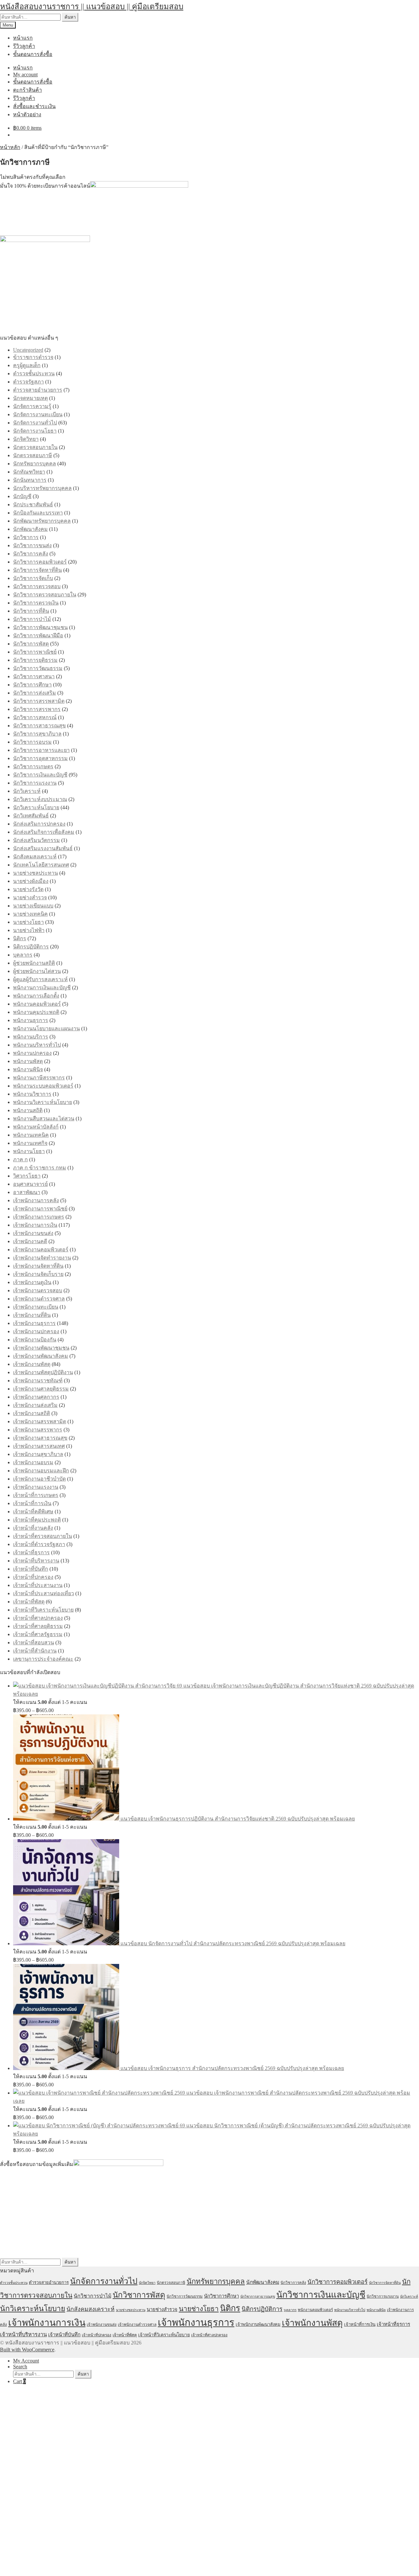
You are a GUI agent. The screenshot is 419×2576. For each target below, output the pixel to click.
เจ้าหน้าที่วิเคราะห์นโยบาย (43, 1610)
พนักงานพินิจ (28, 1069)
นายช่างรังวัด (28, 889)
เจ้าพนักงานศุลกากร (36, 1397)
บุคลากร (23, 955)
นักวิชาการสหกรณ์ (35, 717)
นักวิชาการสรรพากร (37, 709)
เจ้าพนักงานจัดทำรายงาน (42, 1258)
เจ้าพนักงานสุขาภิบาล (38, 1454)
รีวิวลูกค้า (24, 46)
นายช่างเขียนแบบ (33, 906)
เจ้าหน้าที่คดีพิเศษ (33, 1512)
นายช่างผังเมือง (31, 881)
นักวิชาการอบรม (32, 742)
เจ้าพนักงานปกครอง (36, 1331)
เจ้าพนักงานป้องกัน (35, 1340)
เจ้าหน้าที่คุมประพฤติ (37, 1520)
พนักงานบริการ (31, 1037)
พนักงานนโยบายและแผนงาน (46, 1028)
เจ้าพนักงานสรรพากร (38, 1430)
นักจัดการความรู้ (32, 406)
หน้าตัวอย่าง (27, 114)
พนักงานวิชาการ (32, 1094)
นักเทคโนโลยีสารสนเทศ (41, 865)
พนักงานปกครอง (32, 1053)
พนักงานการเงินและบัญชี (42, 988)
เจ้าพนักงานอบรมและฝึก (41, 1471)
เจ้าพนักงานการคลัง (36, 1200)
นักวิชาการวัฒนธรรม (38, 668)
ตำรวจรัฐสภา (28, 382)
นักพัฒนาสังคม (30, 529)
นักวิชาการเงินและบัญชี (40, 775)
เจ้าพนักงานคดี (30, 1241)
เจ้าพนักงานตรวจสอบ (38, 1290)
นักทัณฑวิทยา (29, 472)
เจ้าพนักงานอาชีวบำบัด (39, 1479)
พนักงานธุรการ (31, 1020)
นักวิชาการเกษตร (33, 766)
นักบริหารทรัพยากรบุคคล (42, 488)
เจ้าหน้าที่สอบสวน (34, 1643)
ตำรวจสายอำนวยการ (38, 390)
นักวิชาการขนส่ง (32, 545)
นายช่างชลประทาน (36, 873)
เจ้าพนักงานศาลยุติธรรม (41, 1389)
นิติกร (20, 938)
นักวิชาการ (26, 537)
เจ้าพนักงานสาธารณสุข (40, 1438)
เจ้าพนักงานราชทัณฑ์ (38, 1381)
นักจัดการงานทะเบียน (38, 414)
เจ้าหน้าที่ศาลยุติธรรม (38, 1626)
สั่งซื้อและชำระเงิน (34, 106)
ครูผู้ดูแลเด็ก (27, 365)
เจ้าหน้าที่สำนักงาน (35, 1651)
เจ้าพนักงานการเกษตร (39, 1217)
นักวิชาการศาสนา (34, 676)
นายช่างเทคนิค (30, 914)
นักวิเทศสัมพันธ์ (31, 816)
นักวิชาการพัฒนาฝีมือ (38, 635)
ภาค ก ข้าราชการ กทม (40, 1168)
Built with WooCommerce (27, 2350)
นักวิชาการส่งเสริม (35, 693)
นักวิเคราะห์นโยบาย (36, 807)
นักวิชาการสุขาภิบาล (37, 734)
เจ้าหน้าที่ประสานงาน (38, 1585)
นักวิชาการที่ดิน (31, 611)
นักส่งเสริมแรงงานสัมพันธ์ (43, 848)
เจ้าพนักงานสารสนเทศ (39, 1446)
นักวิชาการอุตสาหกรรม (40, 758)
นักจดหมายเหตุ (30, 398)
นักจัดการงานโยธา (35, 431)
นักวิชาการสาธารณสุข (39, 726)
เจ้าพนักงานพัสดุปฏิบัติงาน (43, 1372)
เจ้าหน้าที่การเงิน (32, 1503)
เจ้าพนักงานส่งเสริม (35, 1405)
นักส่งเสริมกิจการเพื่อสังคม (44, 832)
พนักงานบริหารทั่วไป (37, 1045)
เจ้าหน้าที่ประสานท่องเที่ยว (44, 1593)
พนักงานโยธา (29, 1151)
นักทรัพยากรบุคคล (35, 464)
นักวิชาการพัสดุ (31, 644)
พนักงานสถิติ (28, 1110)
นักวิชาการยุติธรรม (35, 660)
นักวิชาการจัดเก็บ (33, 578)
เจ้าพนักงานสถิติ (32, 1413)
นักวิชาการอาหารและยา (41, 750)
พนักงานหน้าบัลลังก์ (36, 1127)
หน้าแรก (23, 38)
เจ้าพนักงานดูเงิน (32, 1282)
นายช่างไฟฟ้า (29, 930)
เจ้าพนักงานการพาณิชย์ (40, 1209)
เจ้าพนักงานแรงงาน (36, 1487)
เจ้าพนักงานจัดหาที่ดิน (38, 1266)
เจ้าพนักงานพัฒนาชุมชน (41, 1348)
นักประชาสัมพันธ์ (33, 504)
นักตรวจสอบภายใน (35, 447)
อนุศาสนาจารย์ (30, 1184)
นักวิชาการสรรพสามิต (39, 701)
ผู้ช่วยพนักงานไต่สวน (37, 971)
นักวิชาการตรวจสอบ (37, 586)
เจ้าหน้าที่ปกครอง (33, 1577)
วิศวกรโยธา (27, 1176)
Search (20, 2367)
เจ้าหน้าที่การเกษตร (36, 1495)
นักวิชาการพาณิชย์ (35, 652)
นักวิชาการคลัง (31, 554)
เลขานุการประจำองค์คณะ (43, 1659)
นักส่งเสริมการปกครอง (39, 824)
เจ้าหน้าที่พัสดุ (29, 1602)
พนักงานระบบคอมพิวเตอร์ (43, 1086)
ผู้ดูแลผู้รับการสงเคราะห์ (40, 979)
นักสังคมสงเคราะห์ (35, 857)
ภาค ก (20, 1159)
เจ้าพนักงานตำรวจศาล (39, 1299)
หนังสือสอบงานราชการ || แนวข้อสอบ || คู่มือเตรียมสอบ (92, 7)
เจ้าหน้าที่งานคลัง (33, 1528)
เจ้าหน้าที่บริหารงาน (36, 1561)
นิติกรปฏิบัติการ (31, 947)
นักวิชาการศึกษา (32, 685)
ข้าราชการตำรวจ (33, 357)
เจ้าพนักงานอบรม (33, 1462)
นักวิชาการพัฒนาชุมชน (40, 627)
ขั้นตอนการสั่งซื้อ (33, 54)
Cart (19, 2381)
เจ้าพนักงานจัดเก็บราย (38, 1274)
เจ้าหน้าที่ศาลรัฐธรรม (38, 1634)
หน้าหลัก (10, 147)
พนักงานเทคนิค (31, 1135)
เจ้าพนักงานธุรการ (34, 1323)
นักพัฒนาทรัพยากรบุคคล (42, 521)
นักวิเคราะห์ (27, 791)
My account (25, 75)
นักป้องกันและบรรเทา (38, 513)
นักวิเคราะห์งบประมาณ (40, 799)
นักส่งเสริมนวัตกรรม (36, 840)
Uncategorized (28, 350)
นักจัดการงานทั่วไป (35, 423)
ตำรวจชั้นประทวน (34, 373)
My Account (26, 2361)
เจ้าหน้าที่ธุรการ (31, 1552)
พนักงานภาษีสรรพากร (39, 1078)
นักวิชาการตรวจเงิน (36, 603)
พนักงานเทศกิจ (30, 1143)
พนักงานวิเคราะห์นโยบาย (43, 1102)
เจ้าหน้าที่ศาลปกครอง (38, 1618)
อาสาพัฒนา (27, 1192)
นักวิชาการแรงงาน (35, 783)
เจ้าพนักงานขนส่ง (33, 1233)
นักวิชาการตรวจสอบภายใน (45, 595)
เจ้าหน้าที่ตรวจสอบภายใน (43, 1536)
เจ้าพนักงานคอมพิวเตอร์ (41, 1250)
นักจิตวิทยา (26, 439)
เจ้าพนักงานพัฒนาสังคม (41, 1356)
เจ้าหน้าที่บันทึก (31, 1569)
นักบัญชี (22, 496)
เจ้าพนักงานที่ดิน (32, 1315)
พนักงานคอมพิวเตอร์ (37, 1004)
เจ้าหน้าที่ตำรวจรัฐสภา (39, 1544)
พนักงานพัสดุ (28, 1061)
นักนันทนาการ (30, 480)
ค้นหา (70, 17)
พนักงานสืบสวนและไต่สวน (44, 1119)
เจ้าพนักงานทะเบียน (36, 1307)
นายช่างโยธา (28, 922)
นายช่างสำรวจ (30, 897)
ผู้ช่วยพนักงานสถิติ (34, 963)
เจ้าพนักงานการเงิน (35, 1225)
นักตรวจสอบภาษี (33, 455)
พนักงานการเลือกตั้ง (36, 996)
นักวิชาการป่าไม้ (32, 619)
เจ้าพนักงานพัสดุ (32, 1364)
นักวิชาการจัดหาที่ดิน (37, 570)
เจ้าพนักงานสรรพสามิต (40, 1421)
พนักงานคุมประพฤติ (36, 1012)
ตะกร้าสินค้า (27, 90)
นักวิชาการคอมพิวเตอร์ (40, 562)
